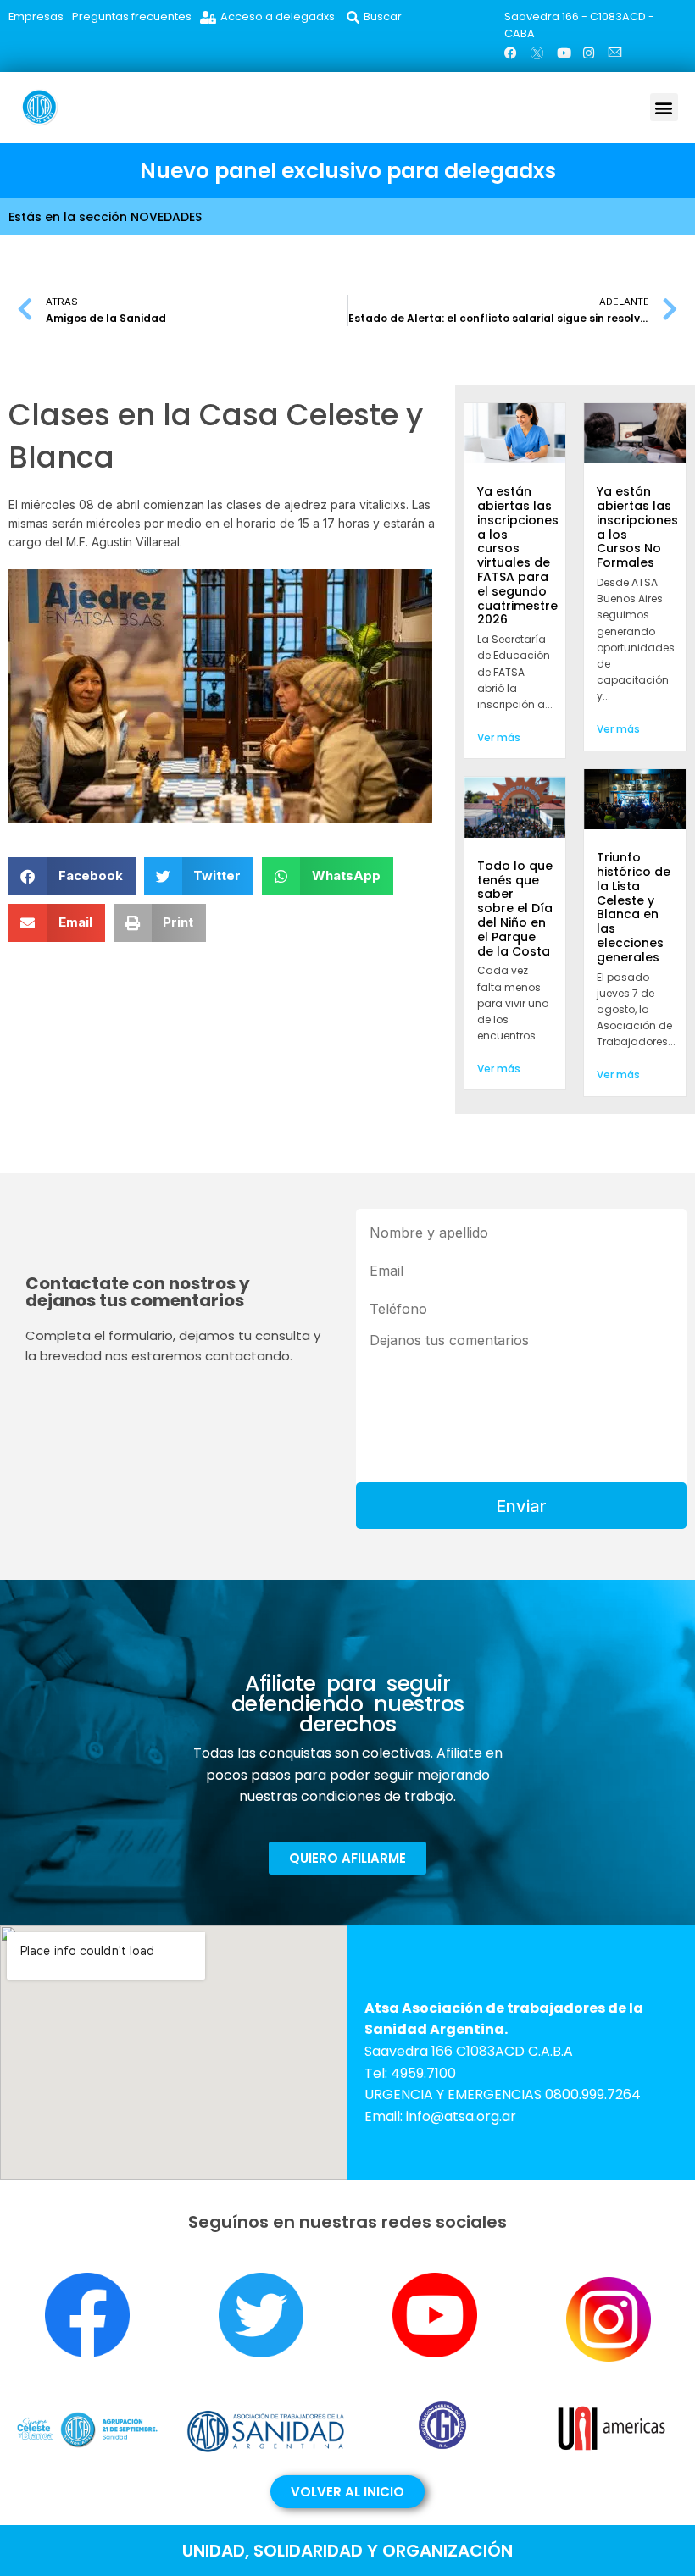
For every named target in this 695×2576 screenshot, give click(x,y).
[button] (664, 107)
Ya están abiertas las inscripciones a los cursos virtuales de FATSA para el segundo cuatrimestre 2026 (518, 555)
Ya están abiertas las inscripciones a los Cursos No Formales (637, 527)
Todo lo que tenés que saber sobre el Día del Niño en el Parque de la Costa (515, 909)
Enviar (521, 1506)
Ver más (499, 737)
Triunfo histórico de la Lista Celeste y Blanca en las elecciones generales (634, 907)
